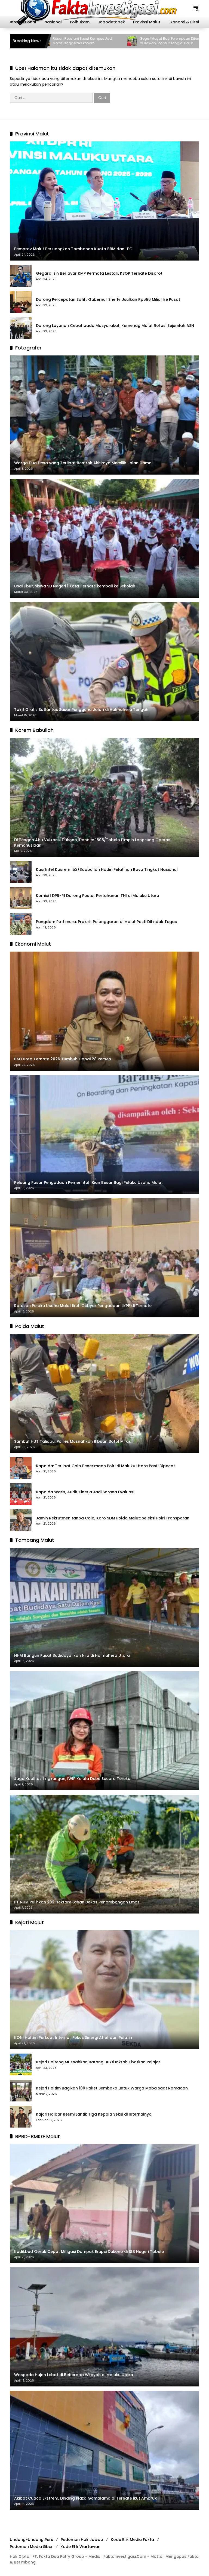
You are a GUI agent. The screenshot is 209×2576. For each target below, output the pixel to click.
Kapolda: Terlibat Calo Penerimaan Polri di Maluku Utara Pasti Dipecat (105, 1466)
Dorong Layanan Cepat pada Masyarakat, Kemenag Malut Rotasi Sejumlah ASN (115, 326)
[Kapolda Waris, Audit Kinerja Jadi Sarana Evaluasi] (21, 1494)
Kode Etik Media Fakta (132, 2540)
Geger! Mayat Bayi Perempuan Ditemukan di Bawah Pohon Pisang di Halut (76, 41)
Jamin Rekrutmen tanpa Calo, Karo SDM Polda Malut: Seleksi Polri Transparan (113, 1518)
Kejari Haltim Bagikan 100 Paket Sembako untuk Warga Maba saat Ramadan (112, 2088)
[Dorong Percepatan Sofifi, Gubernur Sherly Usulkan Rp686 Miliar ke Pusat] (21, 302)
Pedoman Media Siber (31, 2547)
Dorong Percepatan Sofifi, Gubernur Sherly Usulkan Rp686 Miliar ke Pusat (108, 300)
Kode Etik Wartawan (80, 2547)
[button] (196, 8)
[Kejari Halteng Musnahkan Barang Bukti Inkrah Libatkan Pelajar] (21, 2064)
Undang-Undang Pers (31, 2540)
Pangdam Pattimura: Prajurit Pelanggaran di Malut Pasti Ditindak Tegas (106, 922)
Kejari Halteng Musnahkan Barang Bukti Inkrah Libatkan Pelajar (98, 2062)
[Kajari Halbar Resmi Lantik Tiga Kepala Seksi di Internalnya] (21, 2117)
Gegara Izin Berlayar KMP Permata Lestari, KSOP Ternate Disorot (99, 273)
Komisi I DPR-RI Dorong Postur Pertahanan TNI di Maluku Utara (98, 896)
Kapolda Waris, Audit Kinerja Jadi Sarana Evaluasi (85, 1492)
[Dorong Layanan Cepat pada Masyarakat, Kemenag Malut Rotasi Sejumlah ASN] (21, 328)
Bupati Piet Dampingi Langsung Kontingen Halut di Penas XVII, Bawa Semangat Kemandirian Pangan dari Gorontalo (159, 41)
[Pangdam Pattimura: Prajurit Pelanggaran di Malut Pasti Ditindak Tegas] (21, 924)
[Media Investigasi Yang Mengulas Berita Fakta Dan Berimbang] (96, 8)
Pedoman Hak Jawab (82, 2540)
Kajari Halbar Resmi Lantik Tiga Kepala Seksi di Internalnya (94, 2114)
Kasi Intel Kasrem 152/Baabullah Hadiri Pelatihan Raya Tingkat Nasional (107, 870)
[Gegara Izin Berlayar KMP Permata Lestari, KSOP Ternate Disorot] (21, 276)
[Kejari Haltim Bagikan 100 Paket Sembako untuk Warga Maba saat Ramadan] (21, 2091)
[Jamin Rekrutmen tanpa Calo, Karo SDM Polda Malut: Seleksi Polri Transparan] (21, 1520)
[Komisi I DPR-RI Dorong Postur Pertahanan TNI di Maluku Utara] (21, 898)
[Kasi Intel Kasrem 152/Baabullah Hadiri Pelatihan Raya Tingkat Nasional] (21, 872)
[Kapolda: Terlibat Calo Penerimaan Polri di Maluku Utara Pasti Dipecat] (21, 1468)
